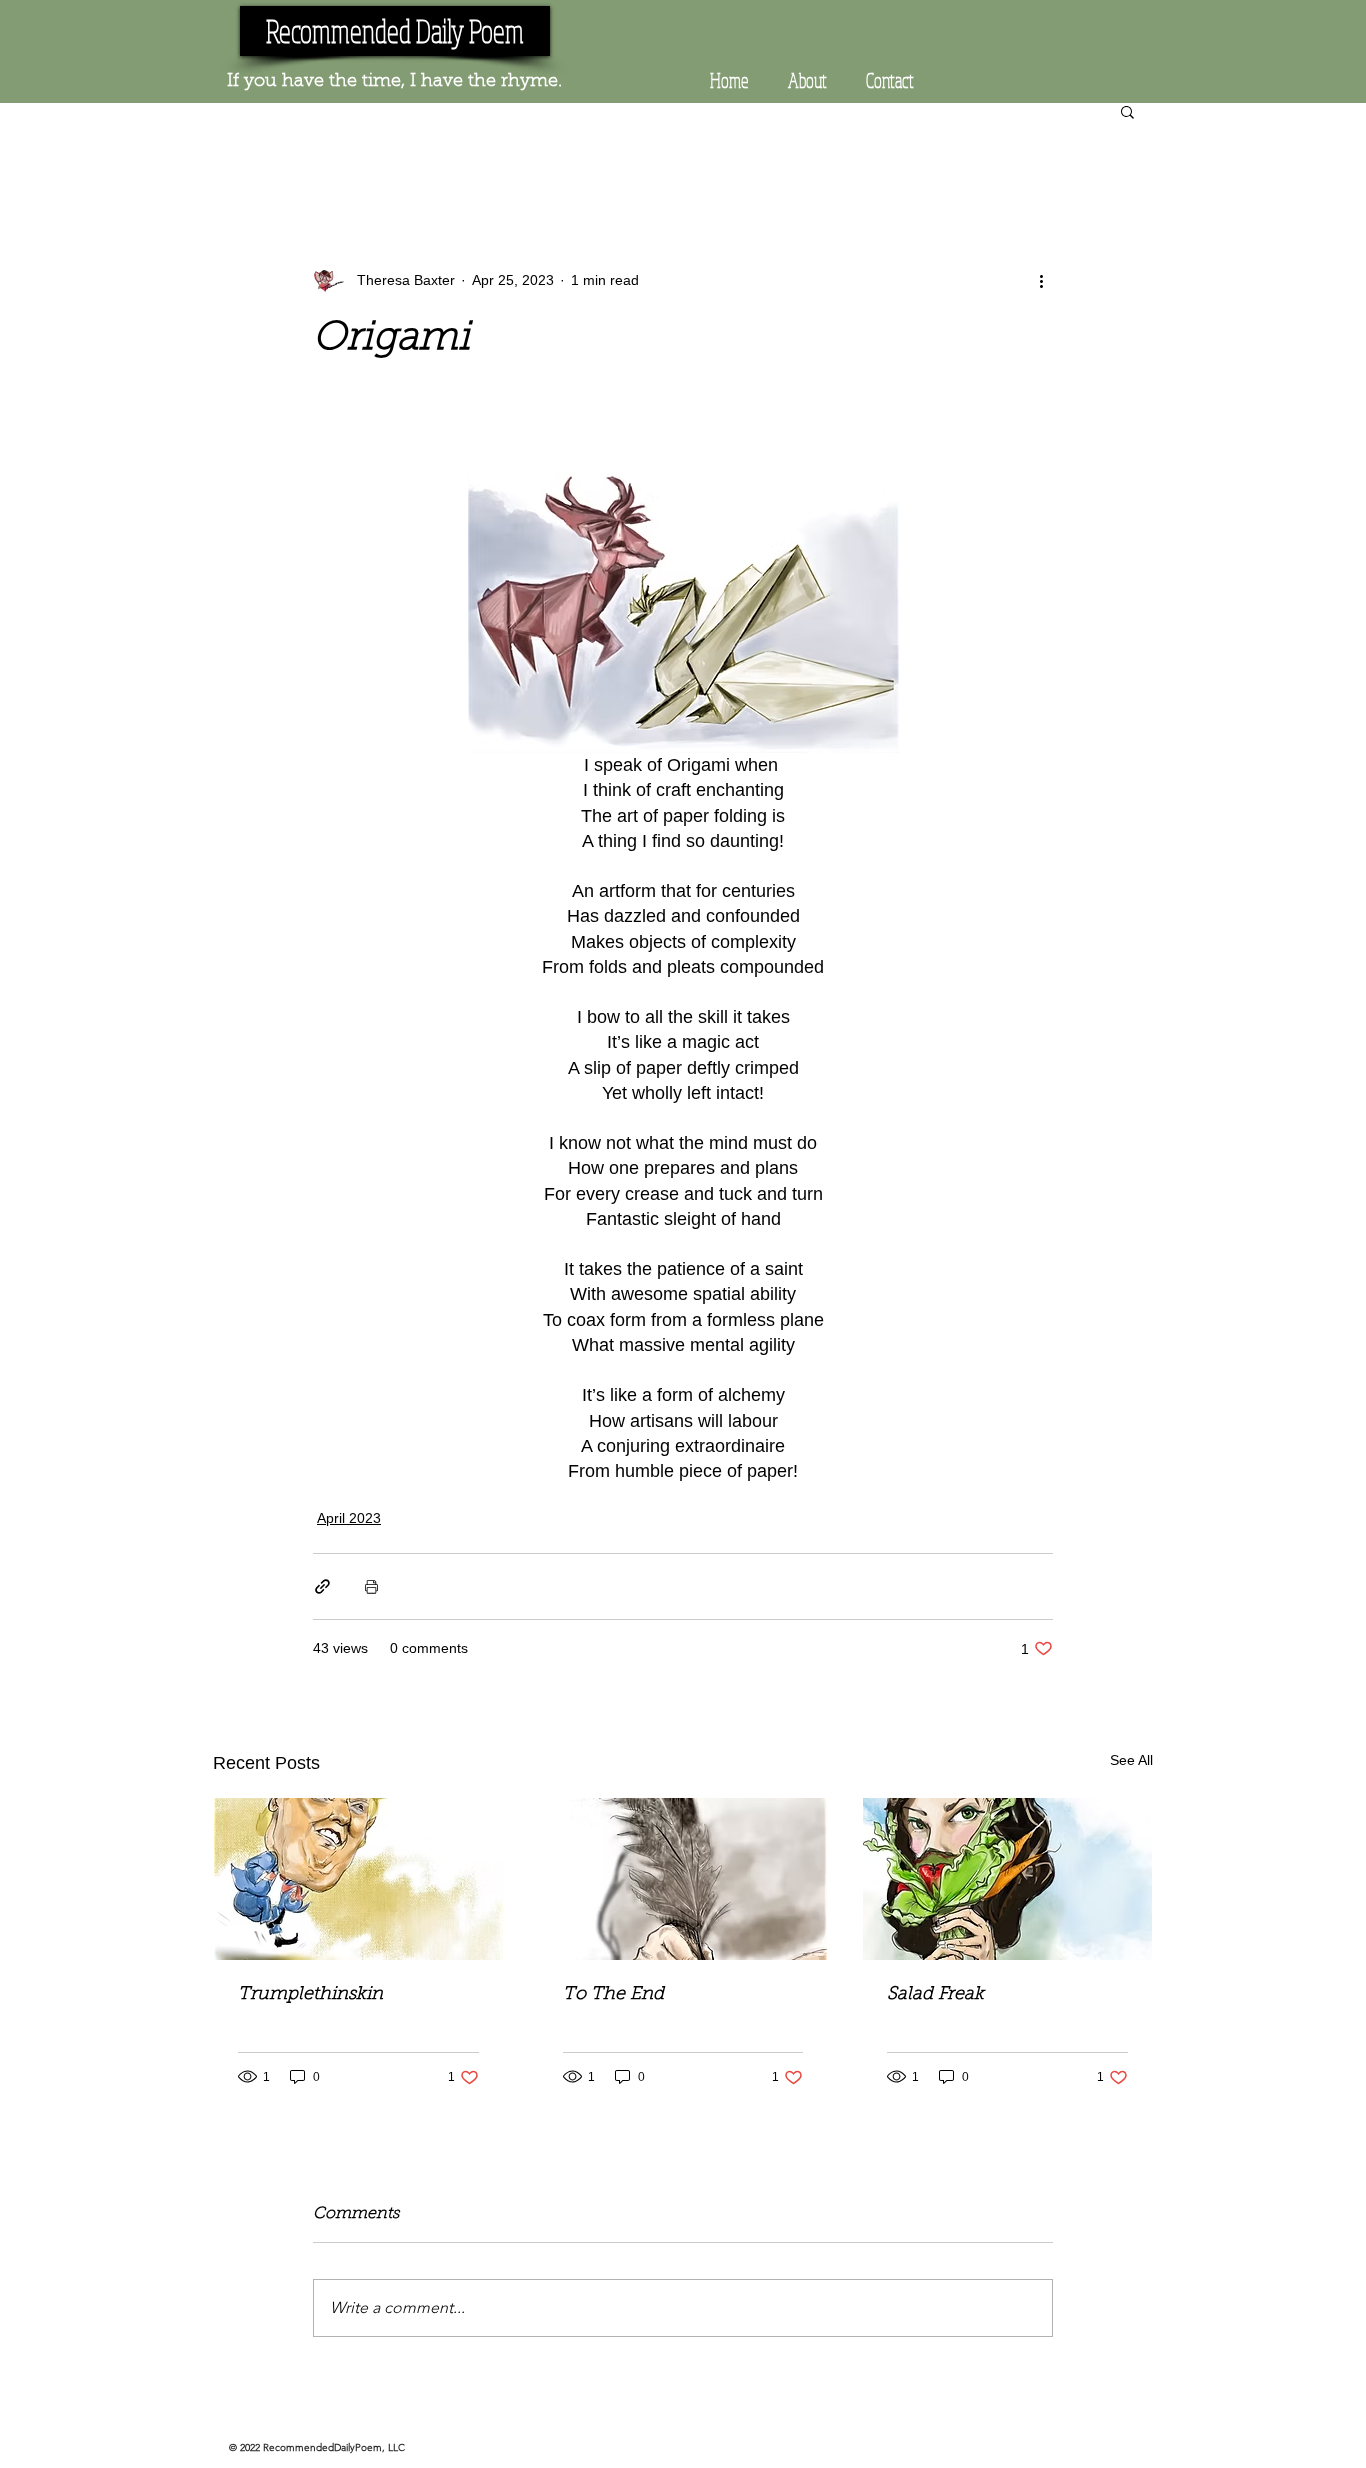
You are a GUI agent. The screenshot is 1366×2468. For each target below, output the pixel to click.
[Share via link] (322, 1586)
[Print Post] (371, 1586)
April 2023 (349, 1518)
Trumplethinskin (310, 1995)
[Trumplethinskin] (358, 1879)
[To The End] (683, 1879)
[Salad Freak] (1007, 1879)
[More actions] (1041, 280)
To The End (613, 1995)
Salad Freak (935, 1995)
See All (1131, 1760)
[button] (1127, 111)
